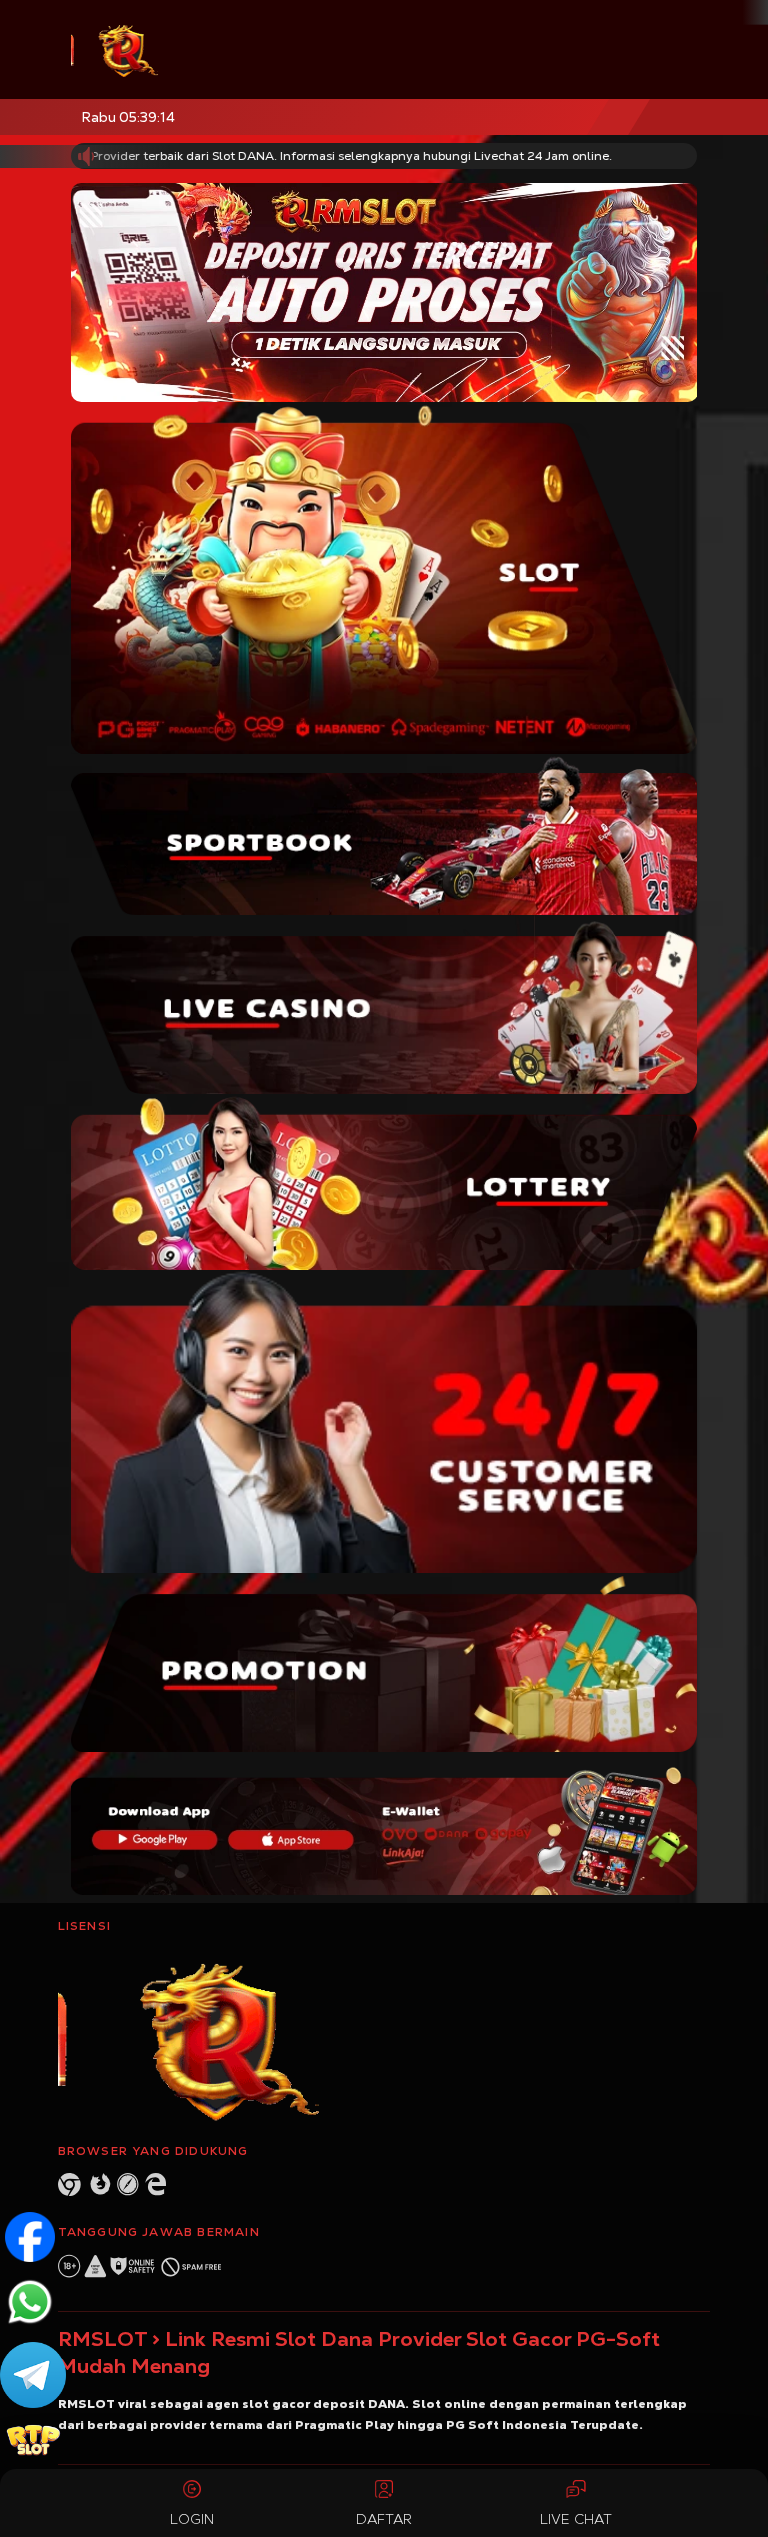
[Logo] (180, 49)
